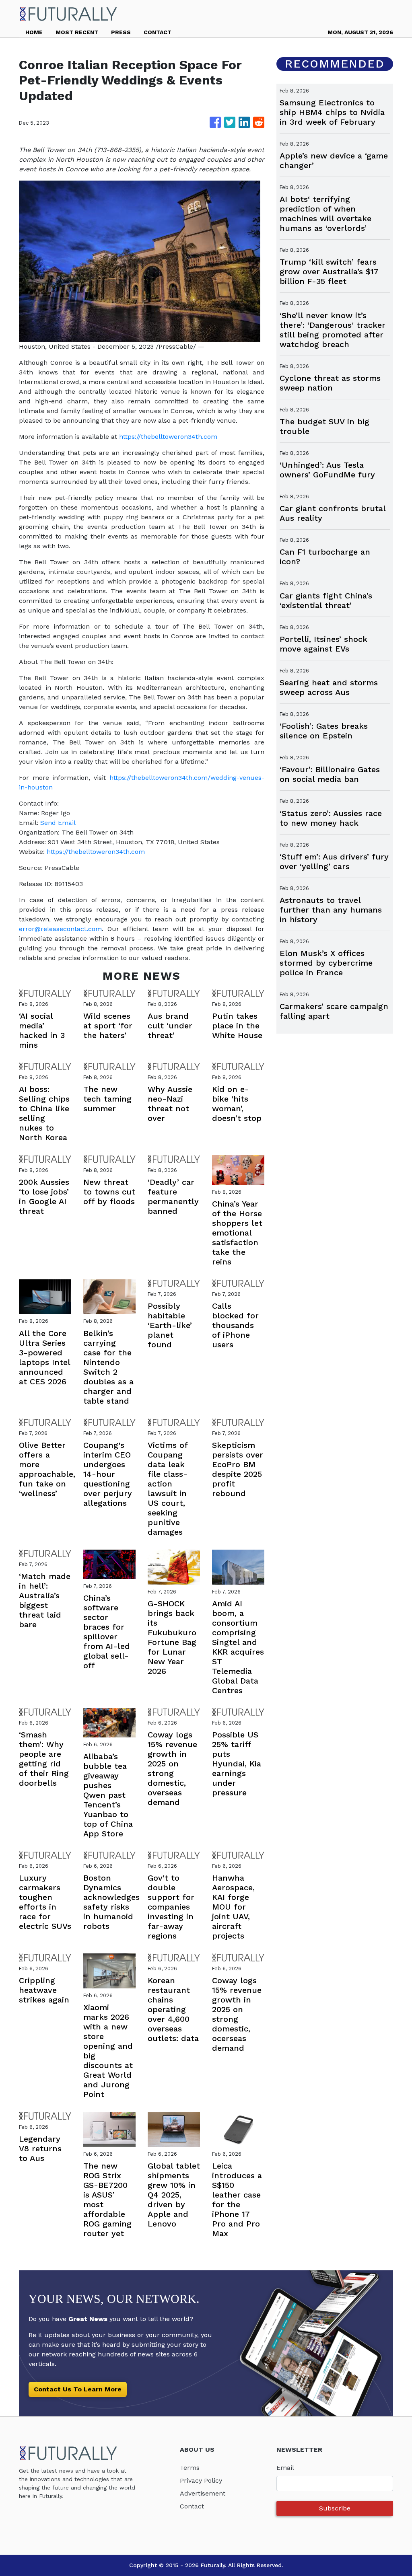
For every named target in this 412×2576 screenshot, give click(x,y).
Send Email (58, 823)
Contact (192, 2506)
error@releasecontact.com (60, 929)
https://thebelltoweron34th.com (168, 437)
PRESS (121, 32)
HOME (34, 32)
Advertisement (203, 2493)
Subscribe (335, 2508)
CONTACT (158, 32)
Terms (190, 2468)
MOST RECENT (77, 32)
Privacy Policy (201, 2480)
